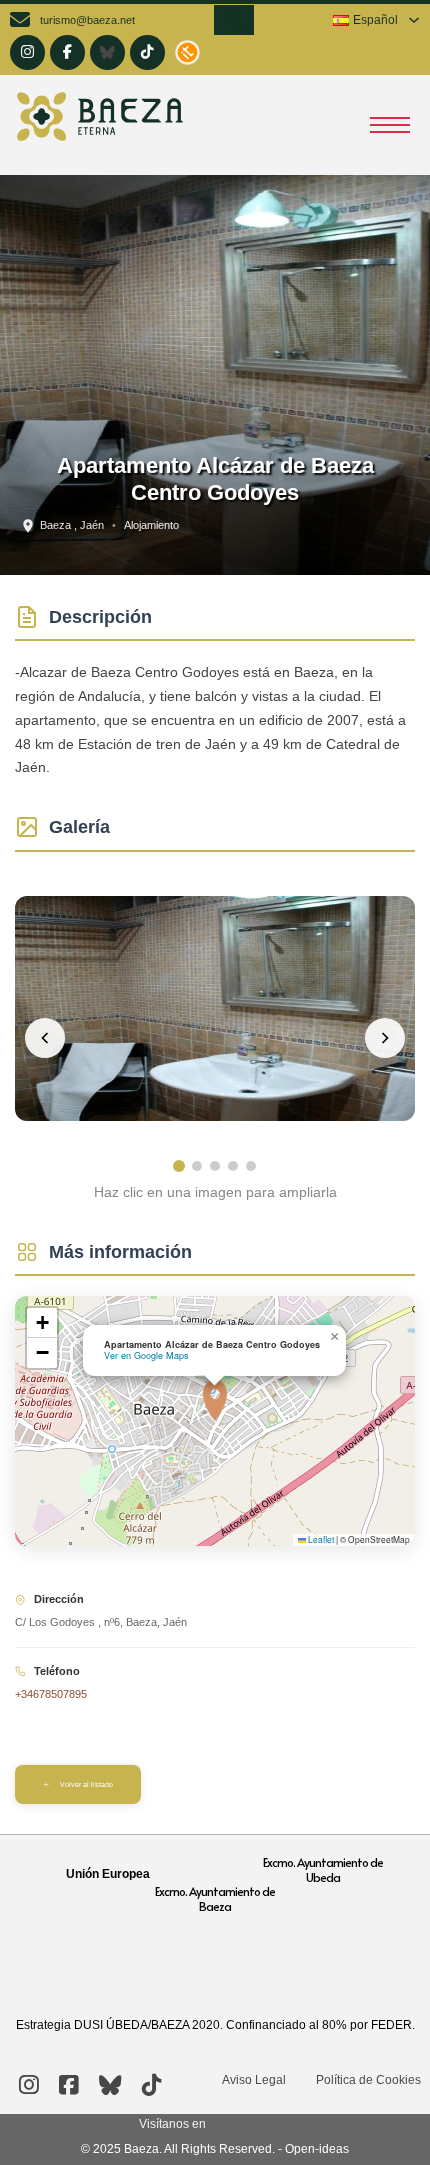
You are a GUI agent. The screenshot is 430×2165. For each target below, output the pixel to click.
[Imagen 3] (215, 1166)
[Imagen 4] (233, 1166)
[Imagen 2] (197, 1166)
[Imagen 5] (251, 1166)
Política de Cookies (368, 2080)
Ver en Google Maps (146, 1355)
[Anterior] (45, 1038)
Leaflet (320, 1539)
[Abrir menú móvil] (390, 125)
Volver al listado (86, 1784)
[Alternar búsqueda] (234, 20)
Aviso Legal (254, 2080)
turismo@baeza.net (87, 20)
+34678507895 (51, 1694)
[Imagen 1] (179, 1166)
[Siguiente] (385, 1038)
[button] (215, 1400)
